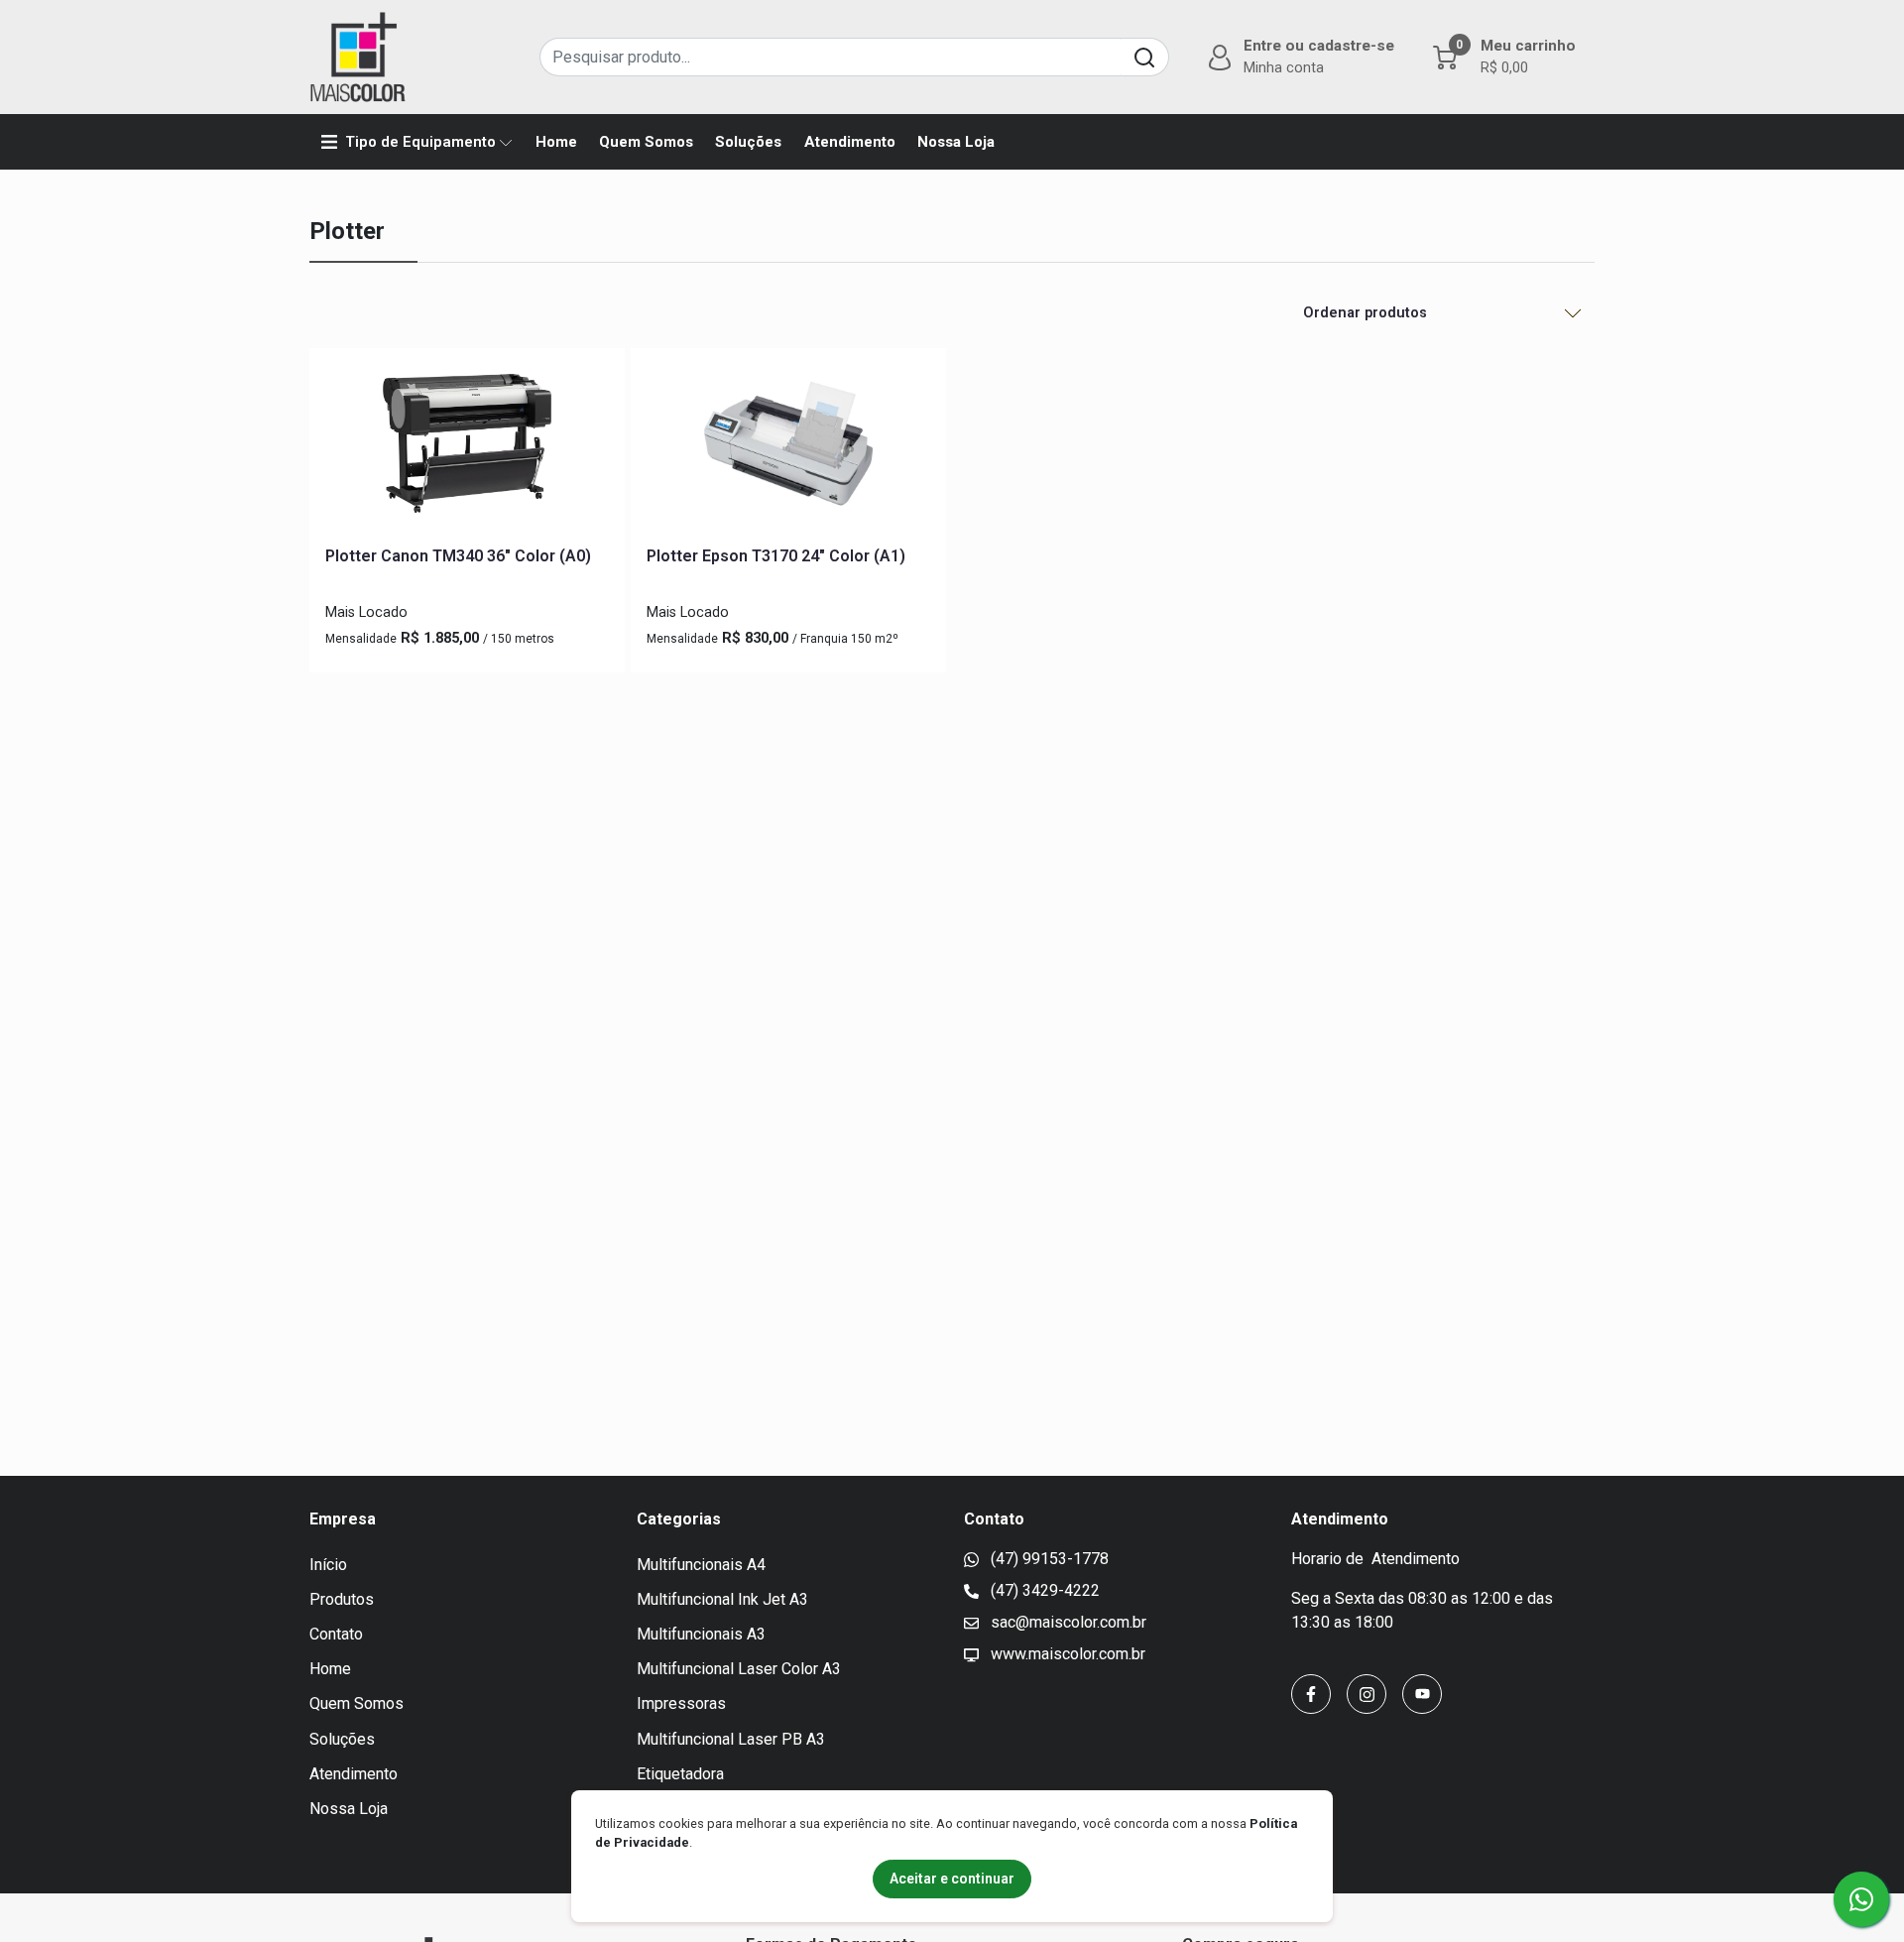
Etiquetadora (680, 1774)
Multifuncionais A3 (701, 1634)
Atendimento (850, 142)
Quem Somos (646, 142)
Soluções (748, 142)
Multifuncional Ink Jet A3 (722, 1599)
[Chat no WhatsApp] (1861, 1899)
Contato (336, 1634)
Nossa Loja (956, 142)
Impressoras (681, 1703)
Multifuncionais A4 (701, 1565)
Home (556, 142)
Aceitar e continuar (952, 1879)
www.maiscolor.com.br (1066, 1654)
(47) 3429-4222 (1043, 1590)
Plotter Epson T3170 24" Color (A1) (776, 556)
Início (328, 1565)
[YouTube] (1422, 1694)
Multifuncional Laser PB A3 (731, 1739)
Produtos (342, 1599)
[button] (1299, 57)
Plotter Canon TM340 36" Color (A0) (458, 556)
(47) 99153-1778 (1048, 1559)
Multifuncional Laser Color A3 (739, 1669)
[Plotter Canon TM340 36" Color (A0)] (467, 447)
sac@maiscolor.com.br (1067, 1622)
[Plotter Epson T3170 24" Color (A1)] (788, 447)
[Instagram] (1367, 1694)
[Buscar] (1145, 57)
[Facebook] (1311, 1694)
